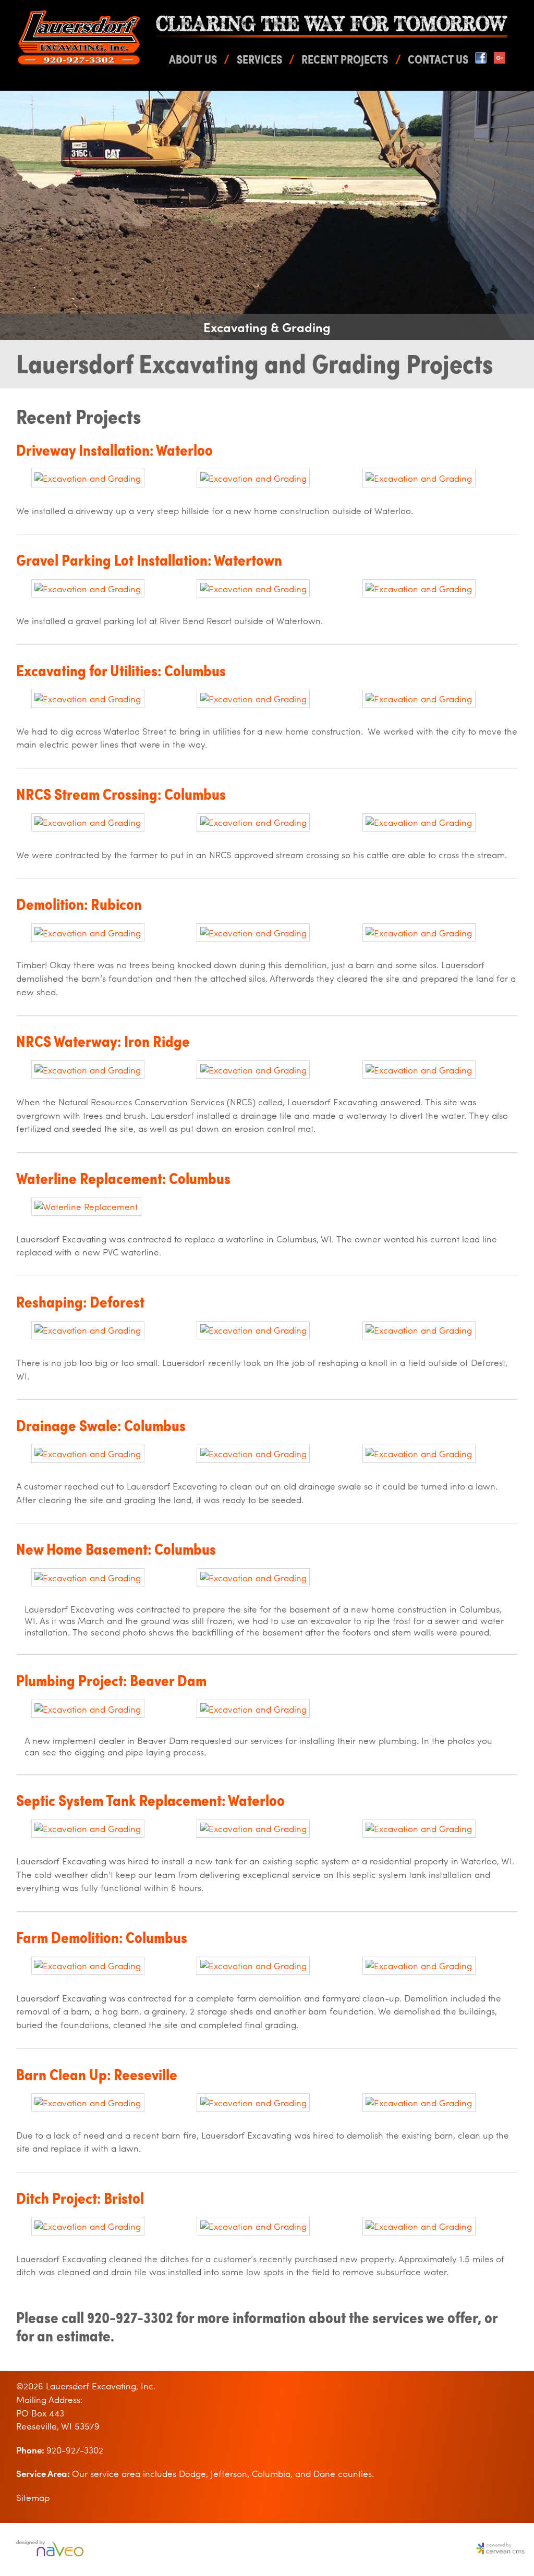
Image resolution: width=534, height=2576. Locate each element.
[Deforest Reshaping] (88, 1330)
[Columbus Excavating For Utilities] (88, 699)
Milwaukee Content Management (498, 2549)
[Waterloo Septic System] (88, 1828)
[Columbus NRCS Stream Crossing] (88, 822)
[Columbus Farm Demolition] (88, 1965)
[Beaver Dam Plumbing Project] (88, 1709)
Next (520, 215)
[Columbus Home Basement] (88, 1578)
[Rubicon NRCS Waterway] (88, 1070)
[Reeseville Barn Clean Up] (88, 2103)
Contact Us (438, 59)
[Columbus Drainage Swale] (88, 1454)
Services (259, 59)
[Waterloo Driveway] (88, 478)
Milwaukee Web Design (52, 2549)
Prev (14, 215)
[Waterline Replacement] (86, 1206)
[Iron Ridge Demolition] (88, 933)
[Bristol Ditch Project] (88, 2226)
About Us (193, 59)
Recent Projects (345, 59)
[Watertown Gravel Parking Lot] (88, 589)
